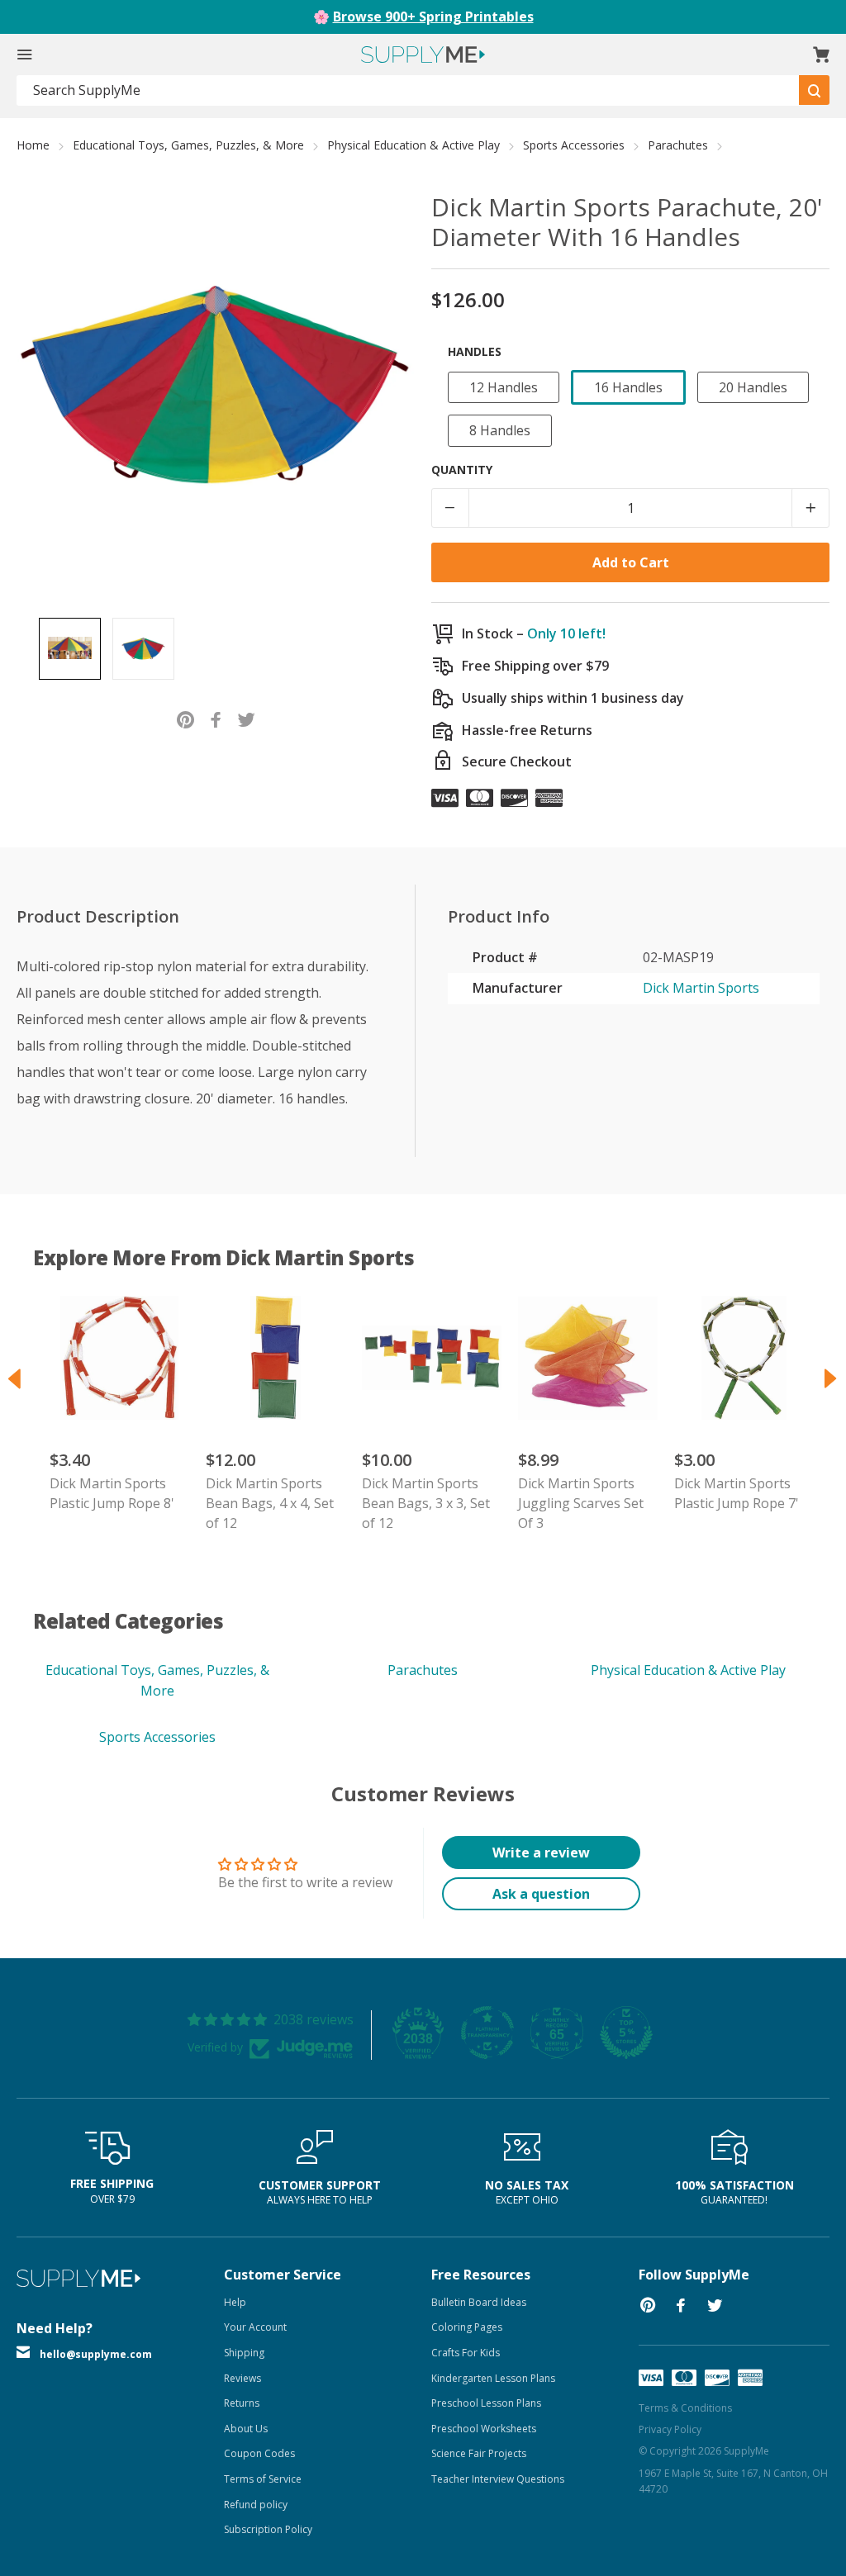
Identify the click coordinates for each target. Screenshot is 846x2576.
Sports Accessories (574, 145)
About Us (246, 2429)
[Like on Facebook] (216, 718)
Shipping (244, 2353)
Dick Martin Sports (701, 988)
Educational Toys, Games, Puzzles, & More (188, 145)
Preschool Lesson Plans (486, 2403)
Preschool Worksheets (484, 2429)
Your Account (255, 2327)
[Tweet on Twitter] (247, 718)
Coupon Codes (259, 2453)
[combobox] (408, 90)
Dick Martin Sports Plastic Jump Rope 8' (112, 1493)
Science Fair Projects (479, 2453)
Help (235, 2302)
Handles (475, 351)
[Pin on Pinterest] (185, 718)
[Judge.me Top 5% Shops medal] (626, 2033)
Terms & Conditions (685, 2408)
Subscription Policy (268, 2529)
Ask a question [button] (541, 1894)
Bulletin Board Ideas (479, 2302)
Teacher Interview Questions (498, 2479)
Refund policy (256, 2505)
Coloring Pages (467, 2327)
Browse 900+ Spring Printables (433, 17)
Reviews (242, 2378)
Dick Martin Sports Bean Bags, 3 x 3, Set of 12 (426, 1503)
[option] (70, 649)
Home (33, 145)
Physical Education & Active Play (413, 145)
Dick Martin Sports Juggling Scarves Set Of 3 (581, 1503)
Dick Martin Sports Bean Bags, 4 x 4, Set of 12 (270, 1503)
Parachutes (678, 145)
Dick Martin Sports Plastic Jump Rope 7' (737, 1493)
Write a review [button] (541, 1853)
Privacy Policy (670, 2429)
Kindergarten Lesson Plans (493, 2378)
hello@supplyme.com (96, 2354)
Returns (242, 2403)
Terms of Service (263, 2479)
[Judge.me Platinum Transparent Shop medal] (487, 2033)
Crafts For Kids (466, 2353)
